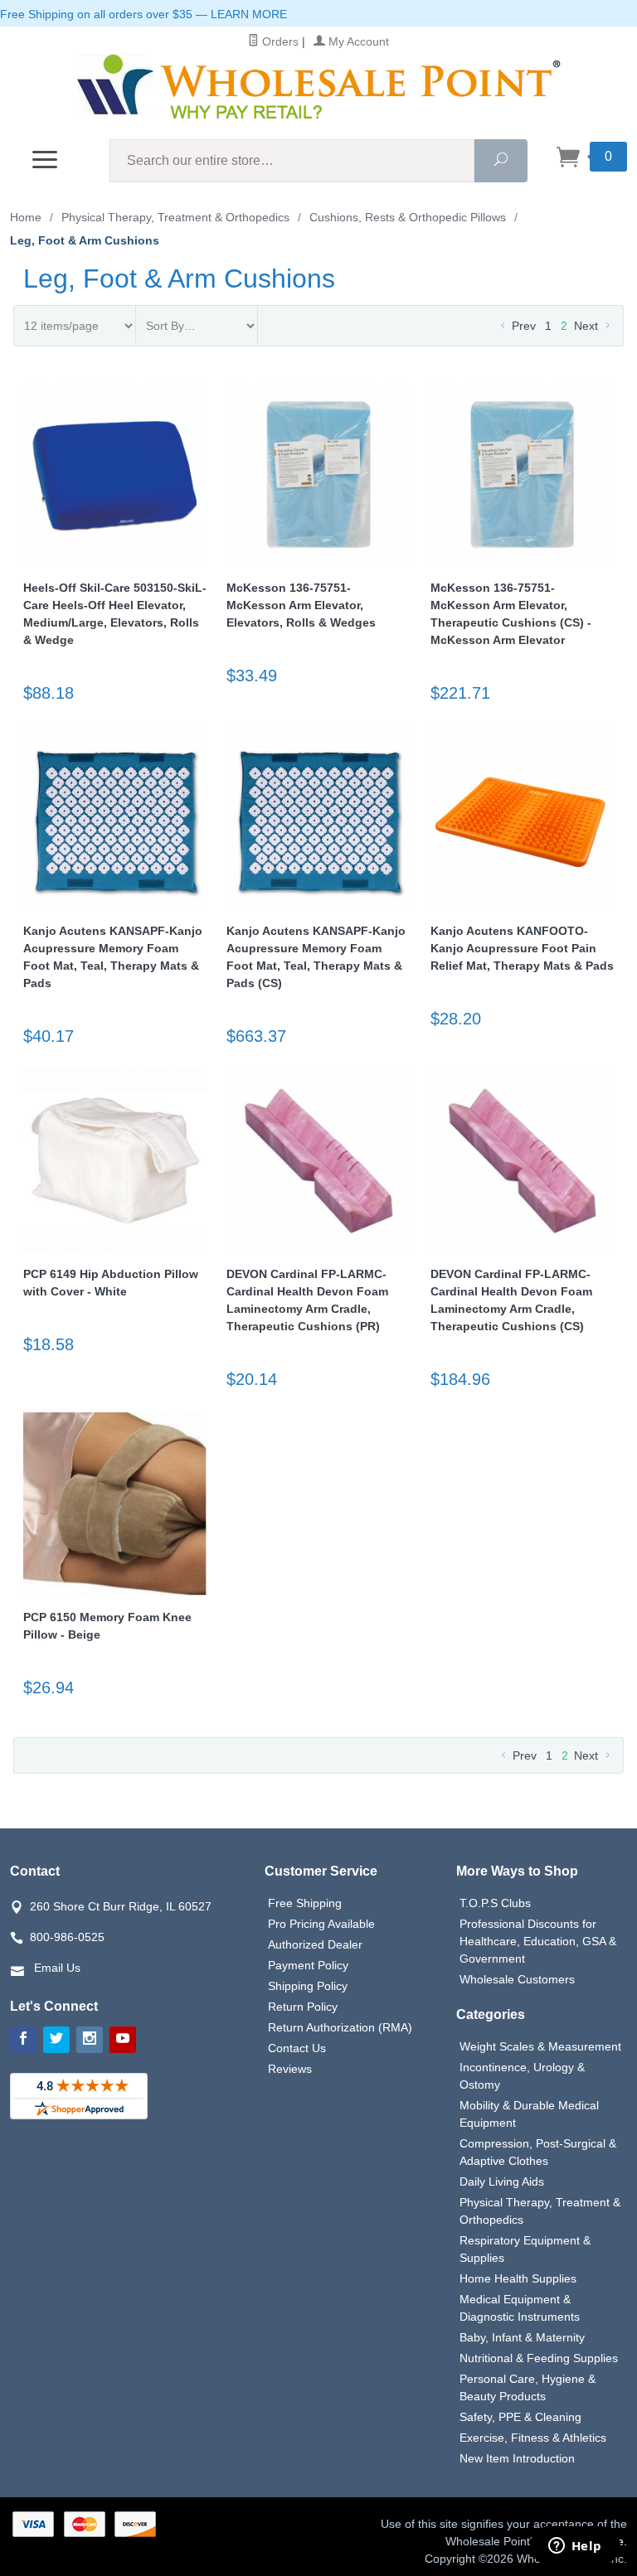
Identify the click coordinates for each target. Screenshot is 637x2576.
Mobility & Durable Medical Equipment (529, 2114)
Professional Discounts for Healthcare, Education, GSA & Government (538, 1941)
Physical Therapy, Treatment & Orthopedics (540, 2211)
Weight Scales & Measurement (540, 2046)
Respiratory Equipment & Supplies (525, 2249)
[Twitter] (56, 2040)
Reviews (290, 2069)
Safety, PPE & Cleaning (520, 2417)
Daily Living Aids (502, 2181)
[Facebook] (23, 2040)
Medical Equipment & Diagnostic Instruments (520, 2308)
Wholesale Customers (517, 1979)
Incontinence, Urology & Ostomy (522, 2076)
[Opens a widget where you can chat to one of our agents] (575, 2547)
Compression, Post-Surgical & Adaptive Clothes (538, 2152)
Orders (279, 41)
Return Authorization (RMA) (340, 2027)
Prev (522, 326)
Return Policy (303, 2007)
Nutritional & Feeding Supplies (539, 2358)
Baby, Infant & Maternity (522, 2337)
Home (26, 217)
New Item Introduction (517, 2458)
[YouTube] (123, 2040)
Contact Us (297, 2048)
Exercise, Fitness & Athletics (533, 2438)
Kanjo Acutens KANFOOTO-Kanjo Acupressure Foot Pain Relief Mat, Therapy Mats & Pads (522, 948)
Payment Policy (308, 1965)
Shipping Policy (308, 1986)
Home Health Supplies (518, 2278)
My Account (357, 41)
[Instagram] (90, 2040)
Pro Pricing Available (321, 1924)
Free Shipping (305, 1903)
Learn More (249, 14)
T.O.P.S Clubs (495, 1903)
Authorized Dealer (315, 1944)
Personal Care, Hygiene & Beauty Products (528, 2387)
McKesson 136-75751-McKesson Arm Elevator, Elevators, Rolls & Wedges (301, 605)
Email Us (57, 1968)
